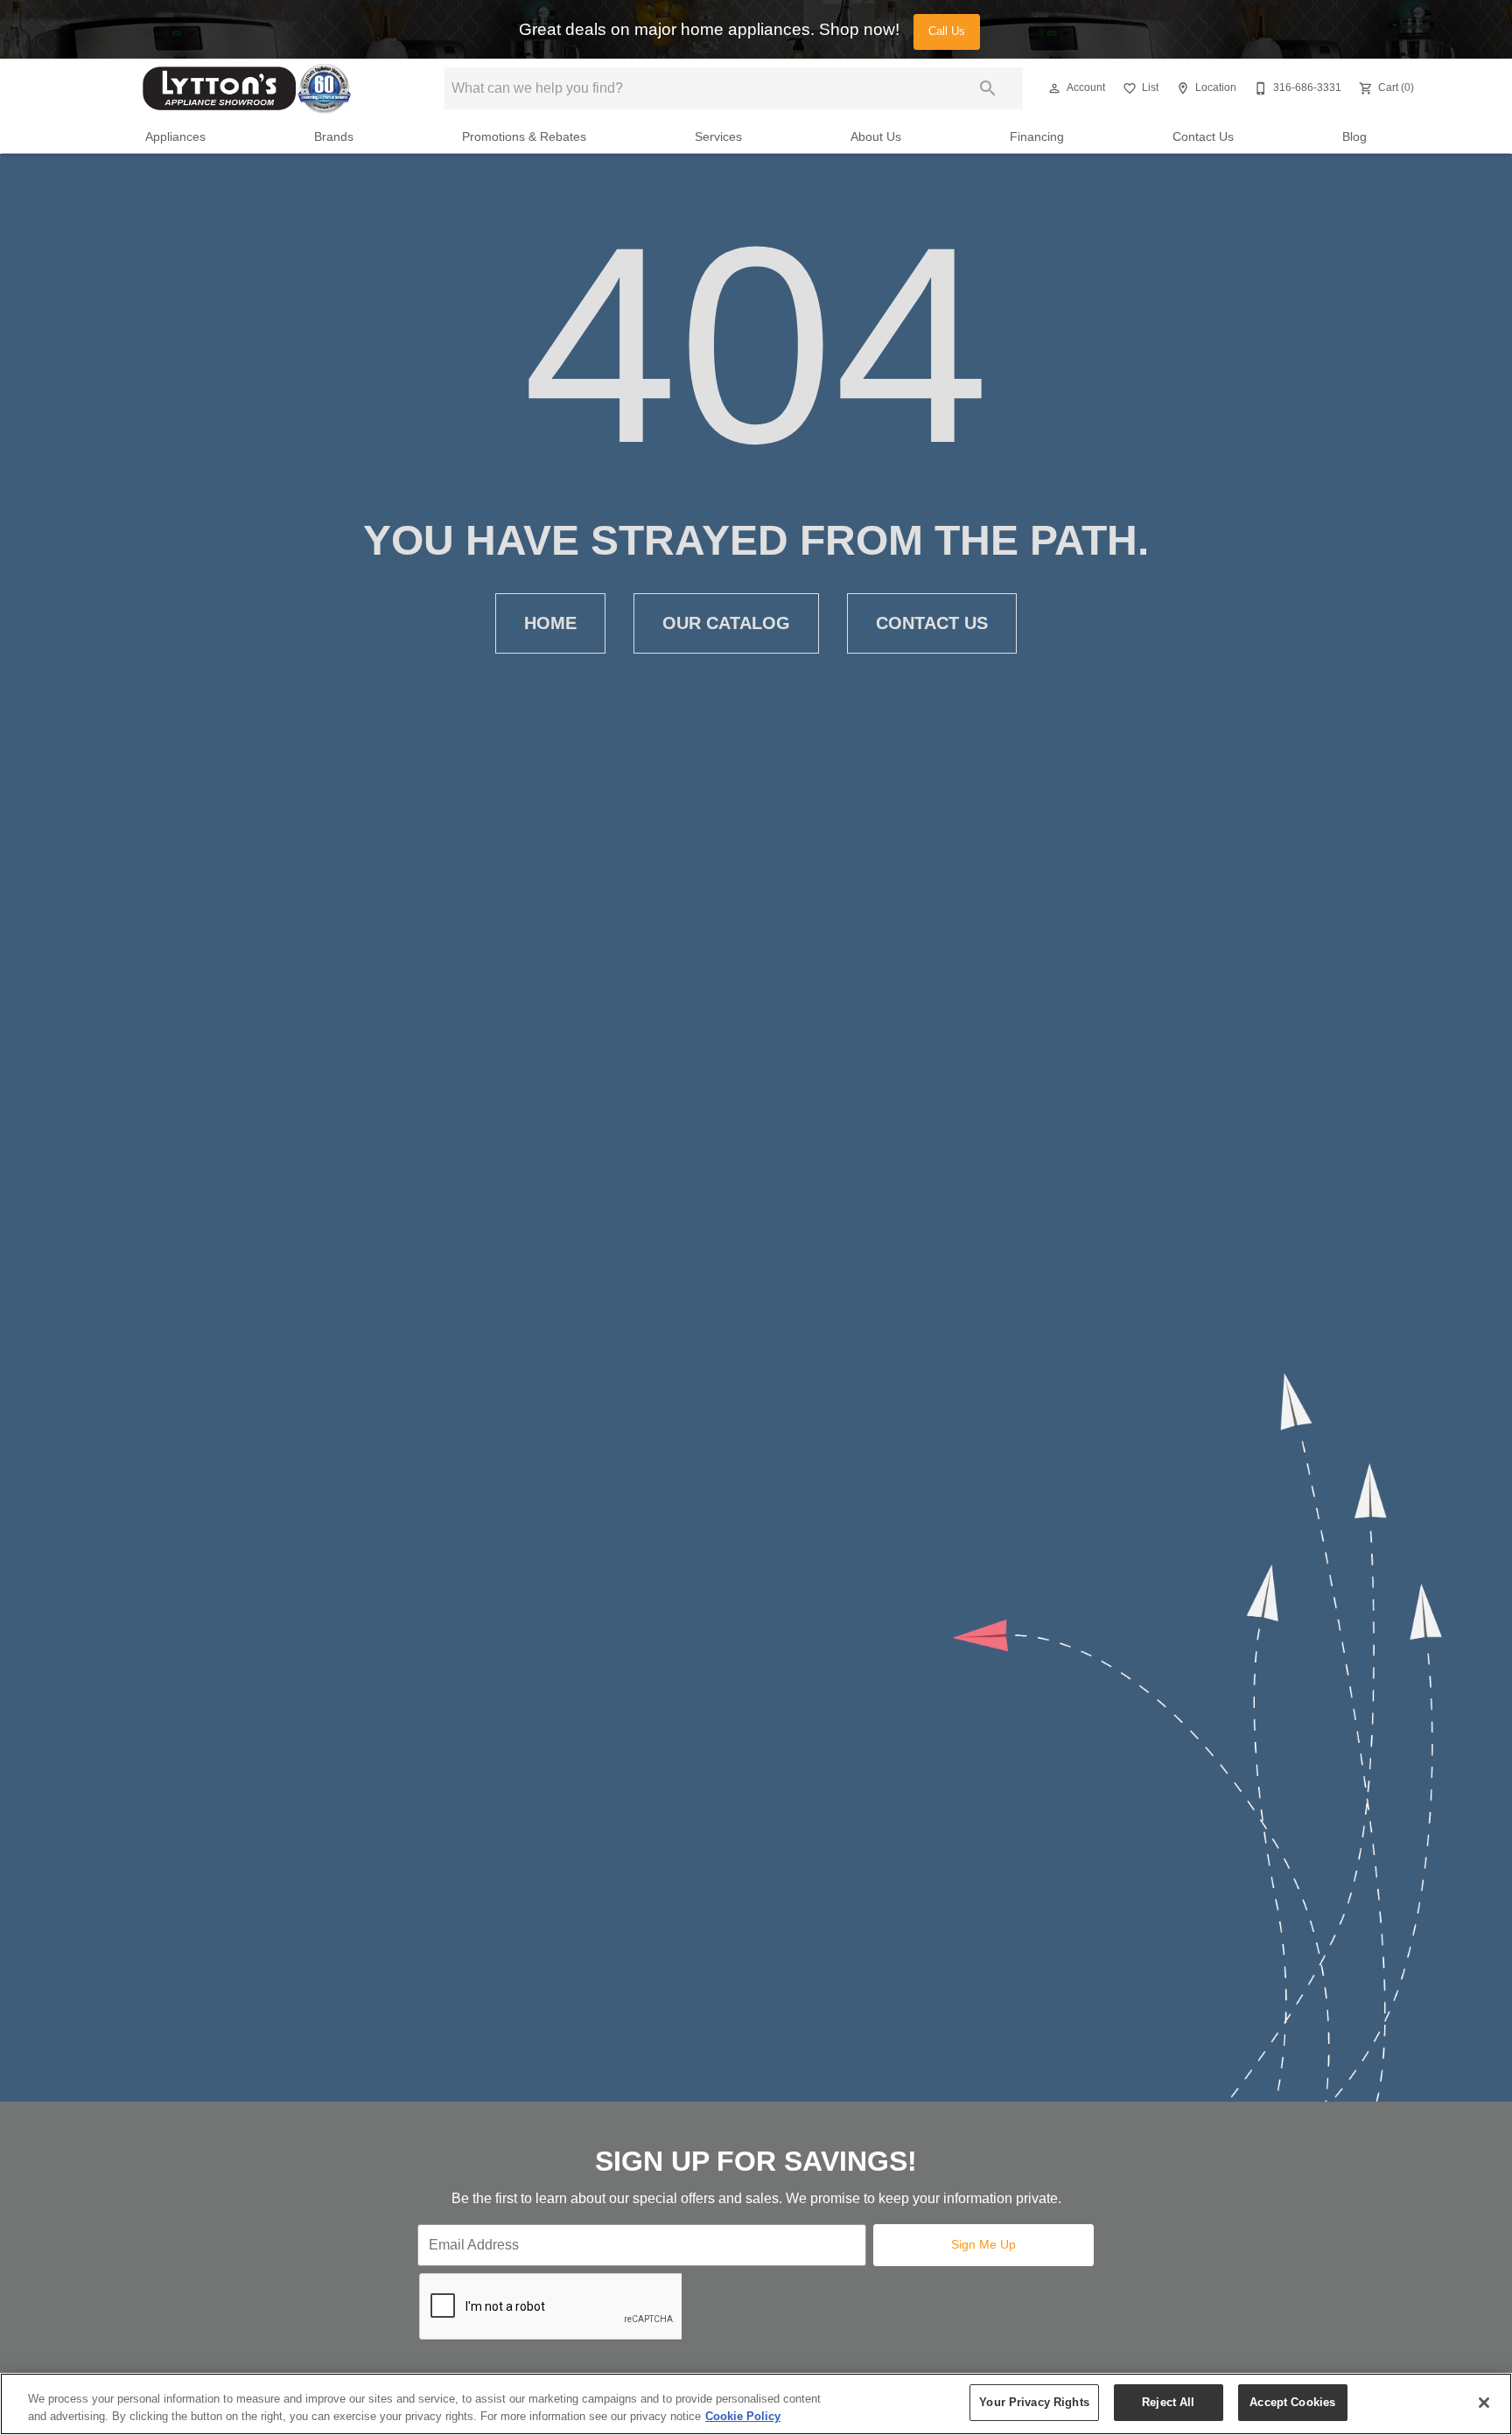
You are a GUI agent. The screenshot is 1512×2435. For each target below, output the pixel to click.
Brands (334, 137)
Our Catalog (726, 623)
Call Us (947, 31)
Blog (1354, 137)
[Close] (1484, 2403)
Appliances (175, 137)
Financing (1037, 137)
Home (550, 623)
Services (718, 137)
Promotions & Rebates (524, 137)
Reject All (1168, 2402)
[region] (756, 2404)
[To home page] (247, 88)
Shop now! (859, 29)
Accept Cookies (1292, 2402)
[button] (1054, 88)
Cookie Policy (743, 2416)
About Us (876, 137)
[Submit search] (988, 88)
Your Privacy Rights (1034, 2402)
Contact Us (1203, 137)
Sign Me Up (983, 2244)
